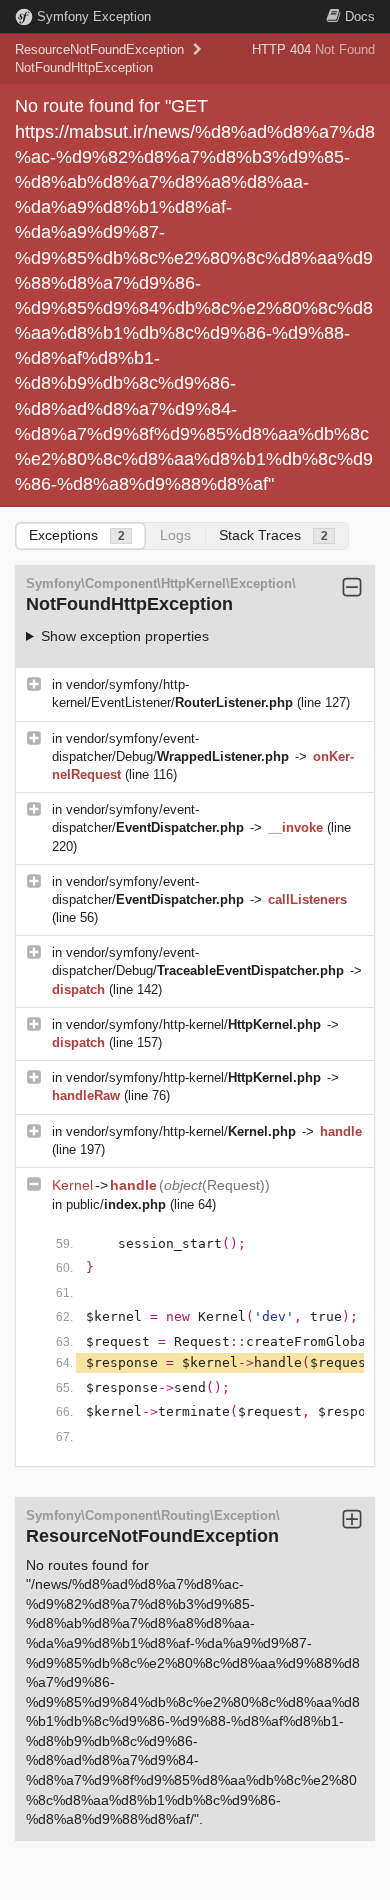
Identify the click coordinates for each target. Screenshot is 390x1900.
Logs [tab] (175, 535)
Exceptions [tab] (77, 535)
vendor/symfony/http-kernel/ (193, 1024)
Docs (360, 16)
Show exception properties (125, 636)
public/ (116, 1204)
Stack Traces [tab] (273, 535)
